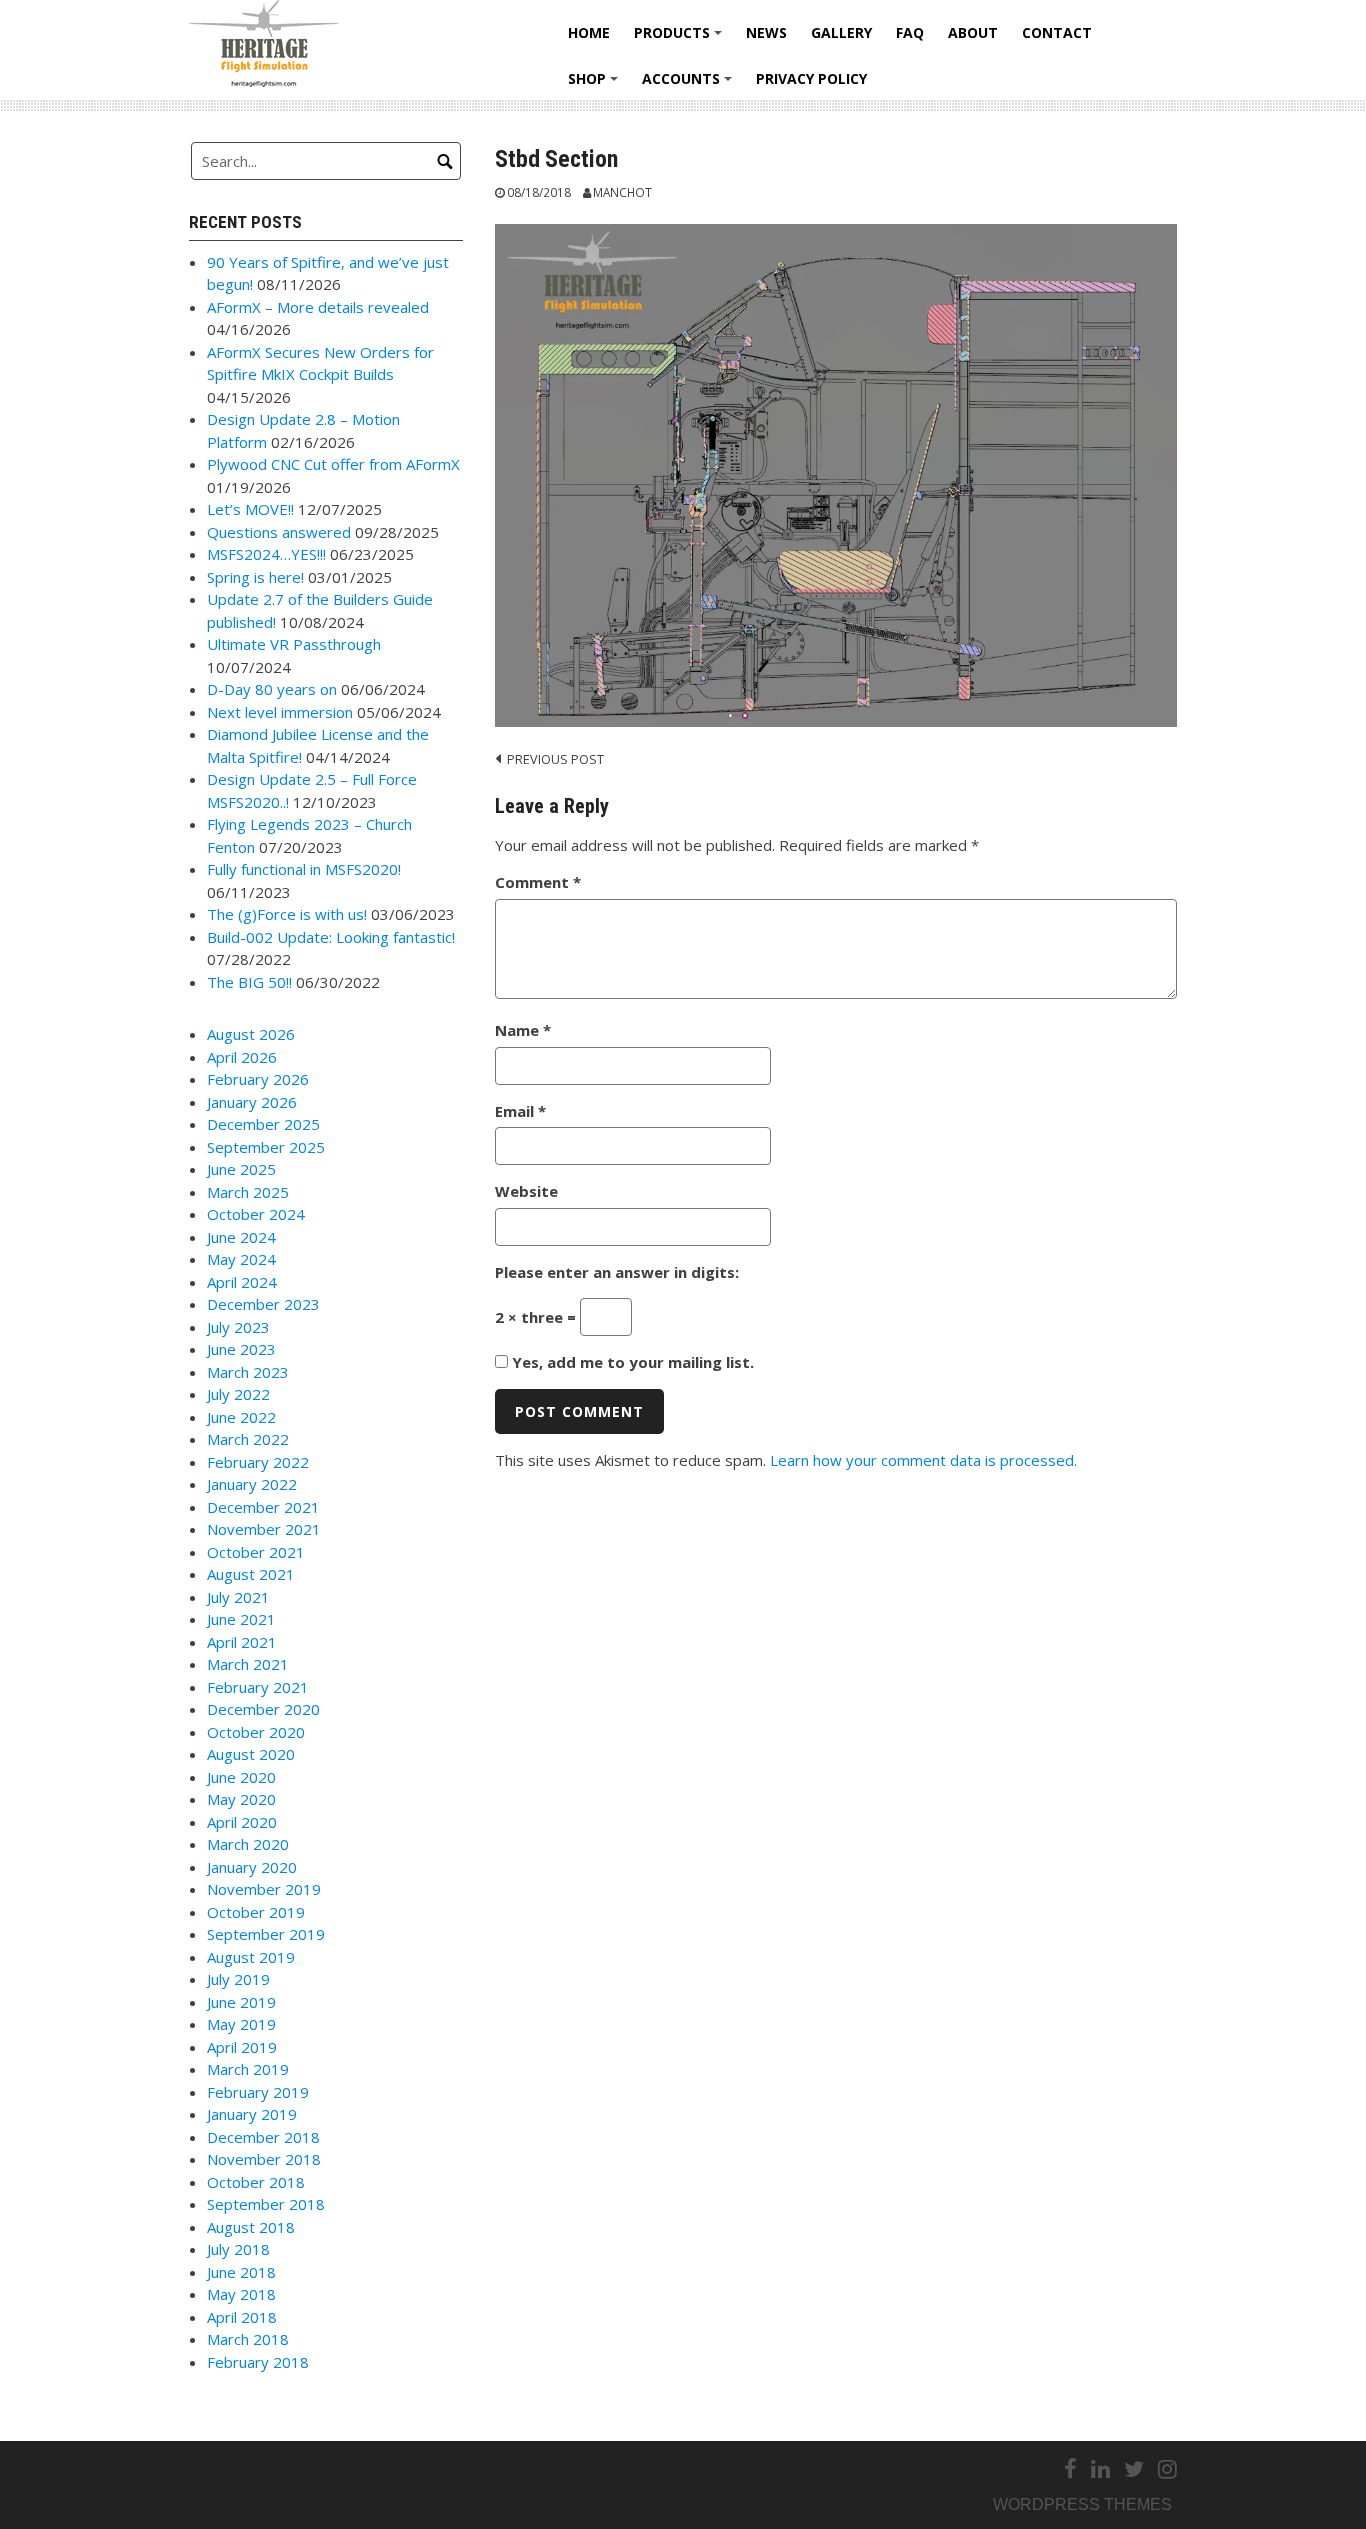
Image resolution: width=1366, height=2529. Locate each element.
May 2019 (241, 2024)
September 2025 (266, 1147)
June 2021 (241, 1619)
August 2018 (251, 2227)
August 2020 (251, 1754)
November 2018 (264, 2159)
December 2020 (263, 1709)
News (766, 32)
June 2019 (241, 2002)
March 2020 (248, 1844)
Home (589, 32)
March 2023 (248, 1372)
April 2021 (242, 1642)
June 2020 (241, 1777)
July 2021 (238, 1597)
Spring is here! (255, 577)
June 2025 (241, 1169)
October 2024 (256, 1214)
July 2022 (238, 1394)
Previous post (555, 759)
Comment (538, 882)
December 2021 (263, 1507)
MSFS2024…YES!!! (266, 554)
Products (681, 39)
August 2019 (251, 1957)
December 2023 (263, 1304)
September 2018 (266, 2204)
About (973, 32)
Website (526, 1191)
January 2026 (252, 1102)
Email (520, 1111)
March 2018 (248, 2339)
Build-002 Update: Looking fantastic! (331, 937)
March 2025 (248, 1192)
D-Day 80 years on (272, 689)
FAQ (910, 32)
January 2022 (252, 1484)
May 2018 (241, 2294)
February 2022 (258, 1462)
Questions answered (279, 532)
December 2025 (263, 1124)
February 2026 (258, 1079)
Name (523, 1030)
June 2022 (241, 1417)
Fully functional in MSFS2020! (304, 869)
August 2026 (251, 1034)
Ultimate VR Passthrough (294, 644)
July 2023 (238, 1327)
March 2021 (248, 1664)
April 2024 (242, 1282)
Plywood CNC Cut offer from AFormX (333, 464)
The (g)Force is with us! (287, 914)
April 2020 (242, 1822)
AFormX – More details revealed (318, 307)
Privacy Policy (811, 78)
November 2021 (264, 1529)
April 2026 (242, 1057)
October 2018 (256, 2182)
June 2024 (241, 1237)
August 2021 (251, 1574)
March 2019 (248, 2069)
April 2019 (242, 2047)
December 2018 (263, 2137)
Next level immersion (280, 712)
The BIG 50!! (249, 982)
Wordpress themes (1082, 2504)
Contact (1057, 32)
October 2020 (256, 1732)
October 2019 (256, 1912)
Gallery (841, 32)
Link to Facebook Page (278, 2469)
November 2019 (264, 1889)
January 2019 (252, 2114)
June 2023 (241, 1349)
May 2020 (241, 1799)
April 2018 (242, 2317)
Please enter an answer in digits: (617, 1272)
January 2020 (252, 1867)
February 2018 (258, 2362)
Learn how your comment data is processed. (923, 1460)
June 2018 (241, 2272)
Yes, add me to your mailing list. (631, 1362)
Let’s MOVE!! (250, 509)
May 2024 (241, 1259)
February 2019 (258, 2092)
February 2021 (258, 1687)
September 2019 (266, 1934)
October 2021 (256, 1552)
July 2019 (238, 1979)
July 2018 (238, 2249)
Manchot (622, 192)
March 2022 (248, 1439)
